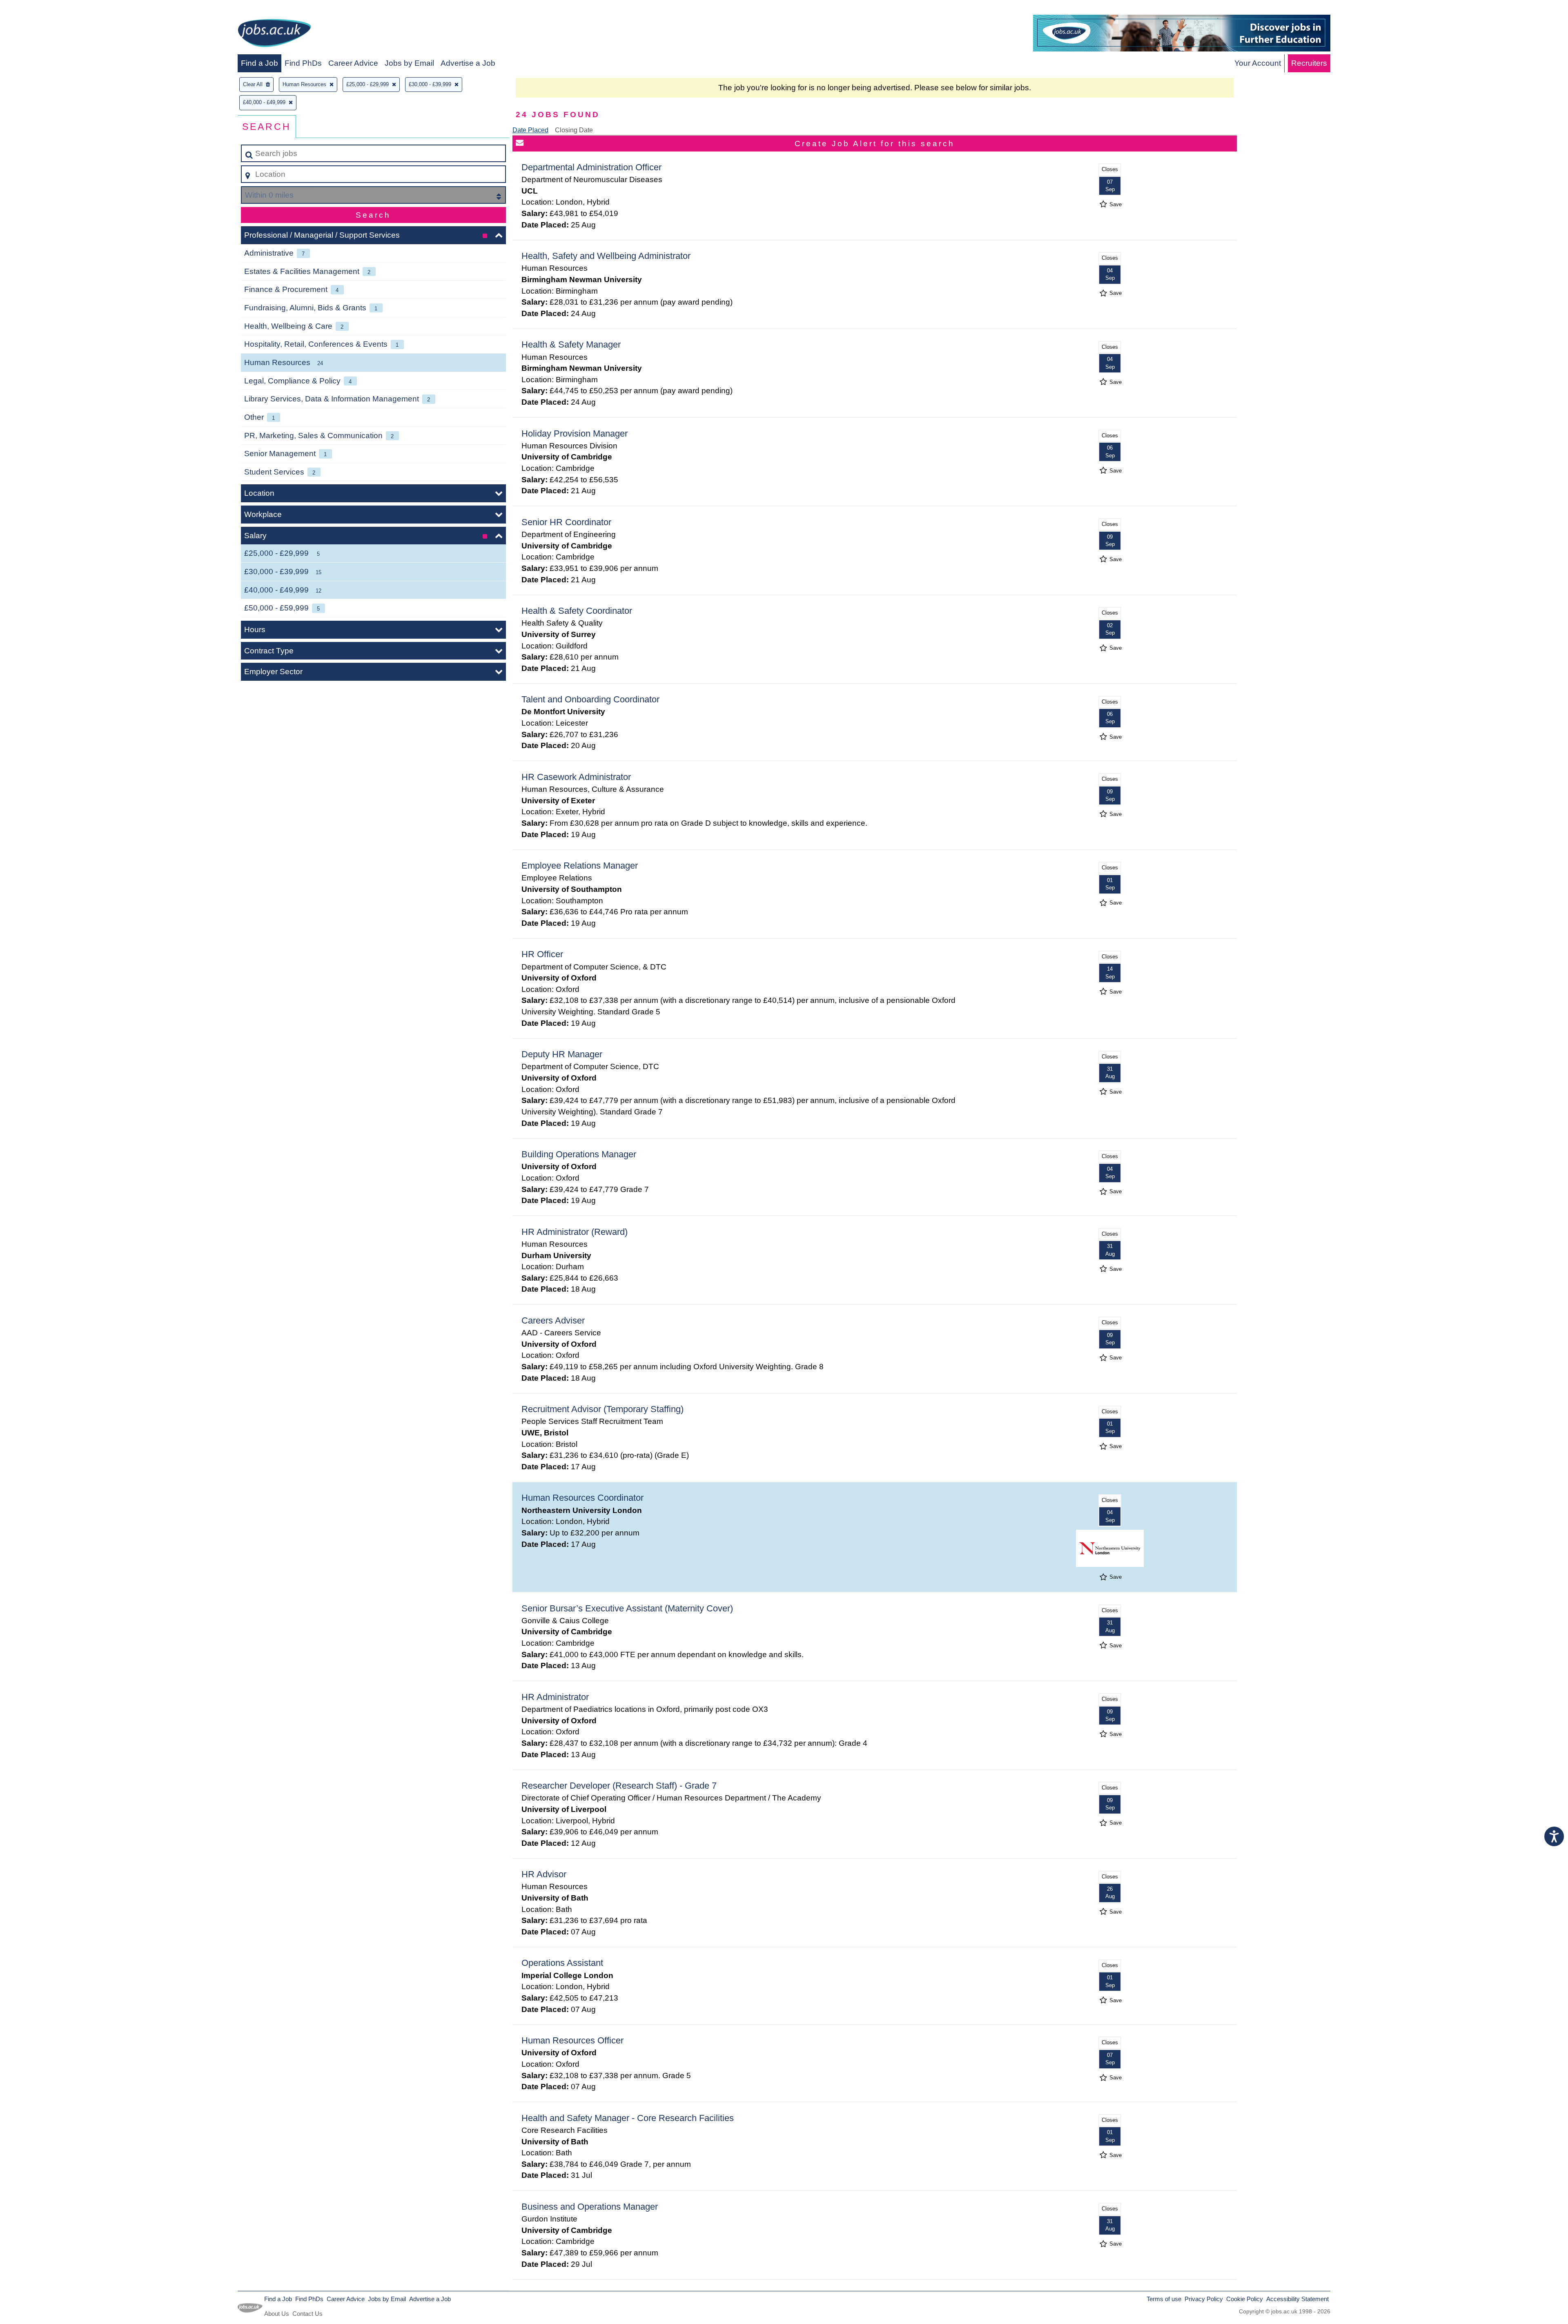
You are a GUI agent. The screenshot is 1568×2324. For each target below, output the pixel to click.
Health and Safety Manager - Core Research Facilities (628, 2118)
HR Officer (542, 954)
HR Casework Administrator (576, 777)
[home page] (274, 35)
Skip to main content (39, 9)
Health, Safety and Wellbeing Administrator (606, 256)
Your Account (1258, 63)
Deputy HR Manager (562, 1054)
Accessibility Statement (1297, 2299)
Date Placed (530, 130)
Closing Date (574, 130)
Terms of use (1164, 2299)
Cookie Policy (1245, 2299)
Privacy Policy (1204, 2299)
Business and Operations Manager (590, 2207)
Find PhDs (303, 63)
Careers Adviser (553, 1320)
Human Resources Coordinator (582, 1498)
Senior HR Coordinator (566, 522)
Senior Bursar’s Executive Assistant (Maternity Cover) (627, 1608)
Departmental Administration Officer (591, 167)
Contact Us (307, 2314)
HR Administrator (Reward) (575, 1232)
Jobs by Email (409, 63)
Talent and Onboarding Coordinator (590, 699)
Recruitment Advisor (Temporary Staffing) (602, 1409)
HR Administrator (555, 1697)
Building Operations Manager (579, 1154)
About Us (277, 2314)
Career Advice (353, 63)
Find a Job (259, 63)
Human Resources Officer (572, 2040)
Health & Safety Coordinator (577, 611)
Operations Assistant (562, 1963)
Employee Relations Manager (580, 866)
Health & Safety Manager (571, 344)
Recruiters (1309, 63)
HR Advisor (544, 1874)
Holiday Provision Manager (575, 433)
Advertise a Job (468, 63)
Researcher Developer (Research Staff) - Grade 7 (619, 1786)
